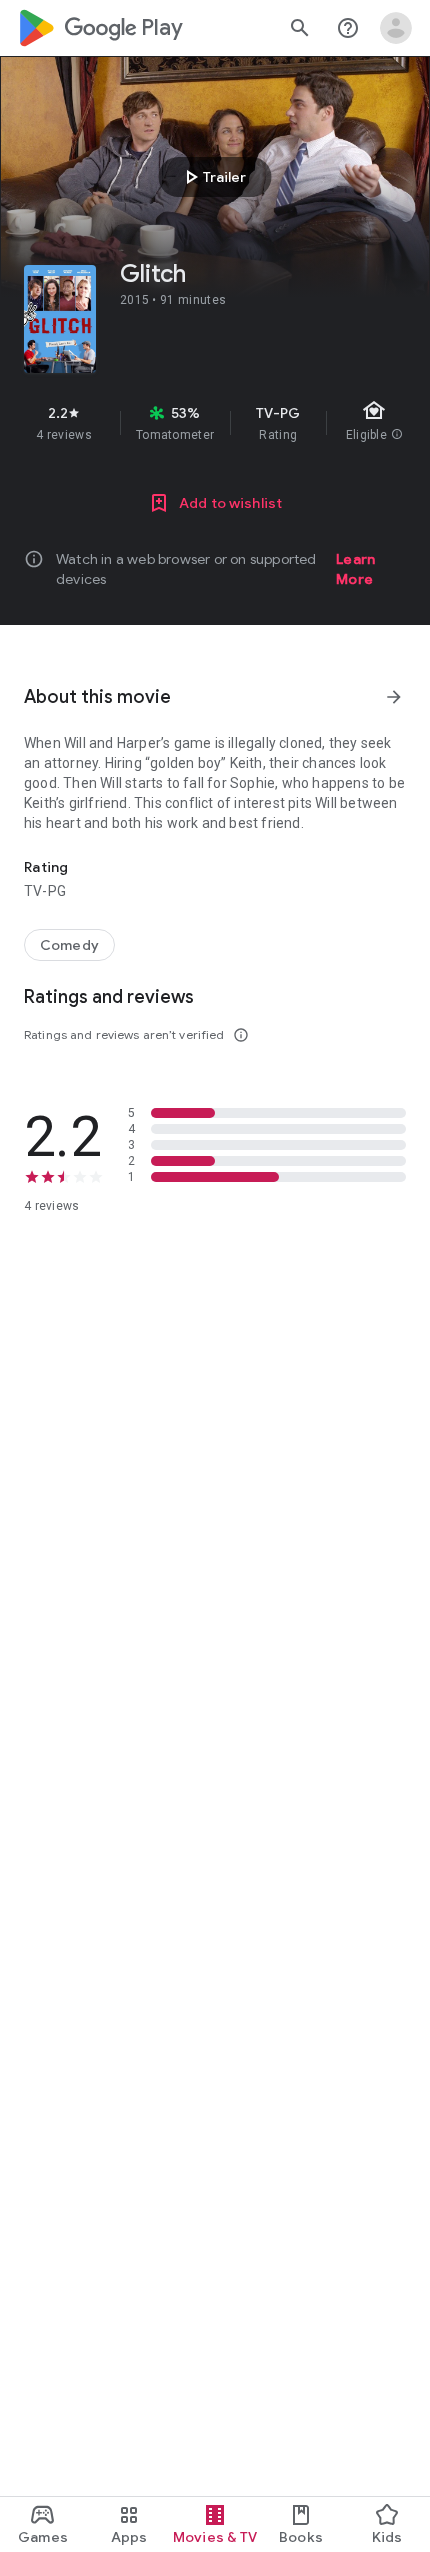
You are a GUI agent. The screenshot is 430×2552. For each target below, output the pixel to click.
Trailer (212, 177)
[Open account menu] (396, 28)
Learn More (355, 569)
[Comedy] (69, 945)
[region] (215, 423)
